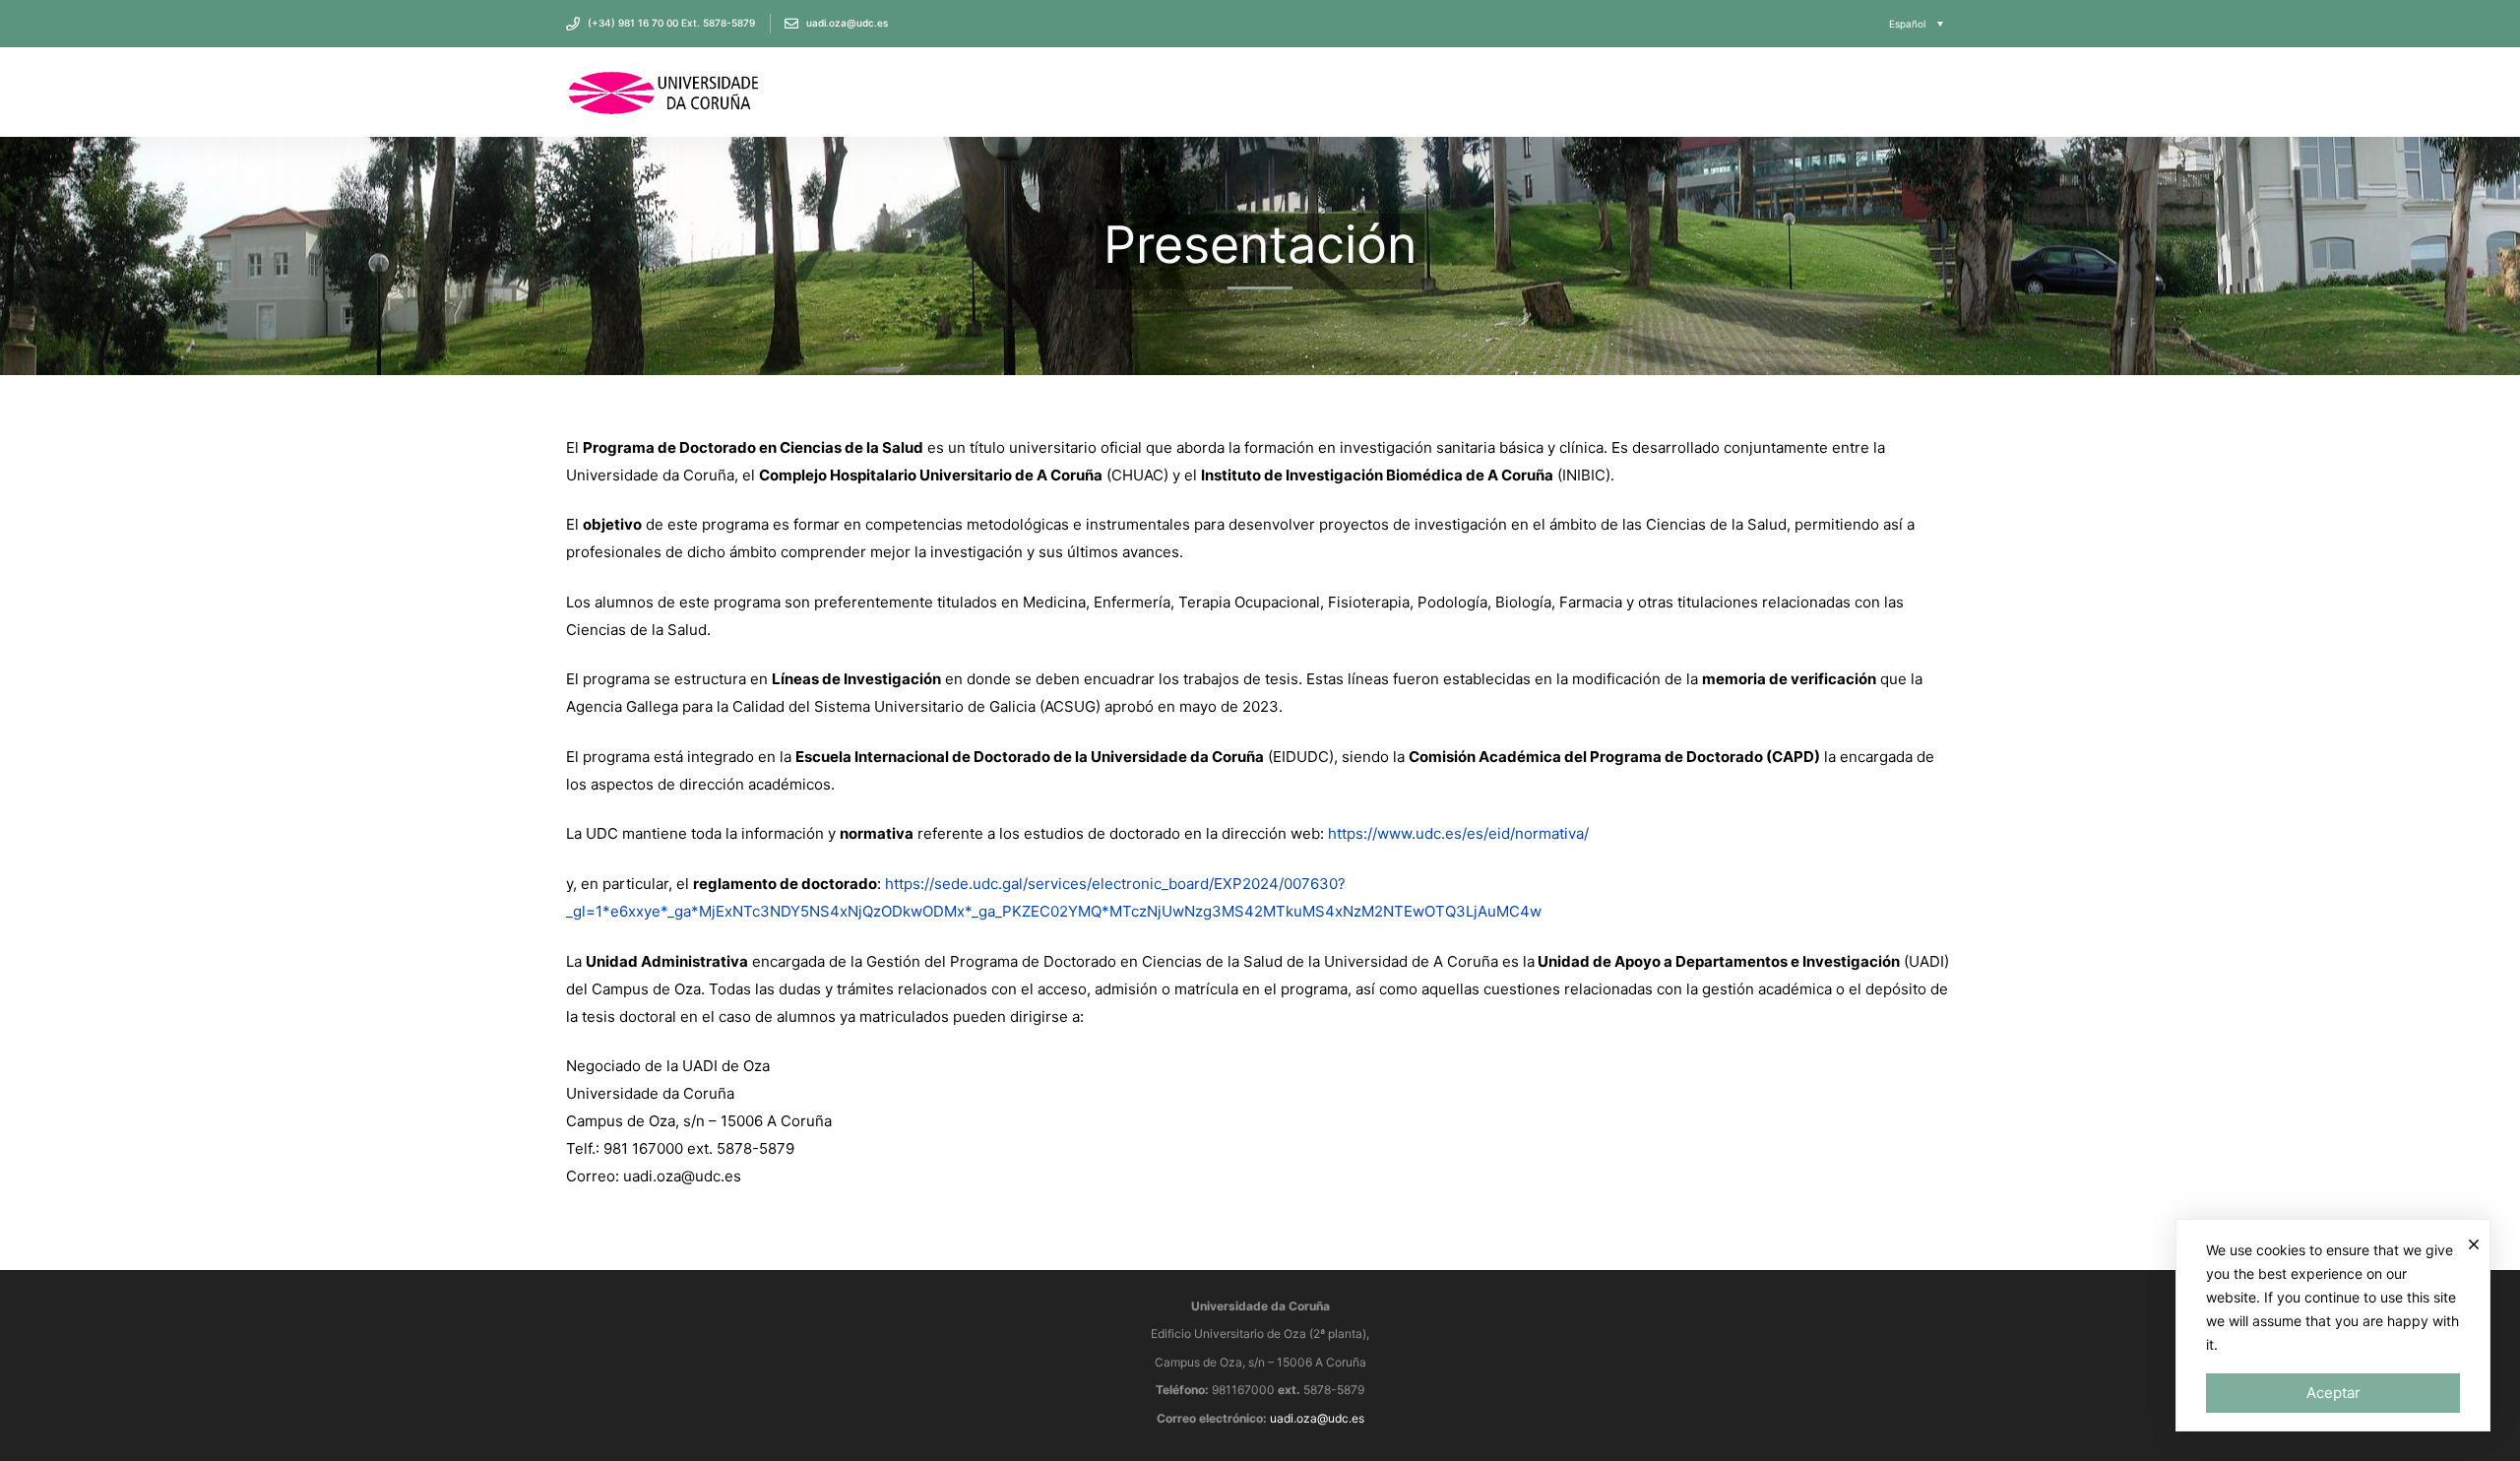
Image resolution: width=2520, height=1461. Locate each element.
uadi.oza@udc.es (1317, 1418)
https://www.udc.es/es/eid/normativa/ (1458, 833)
